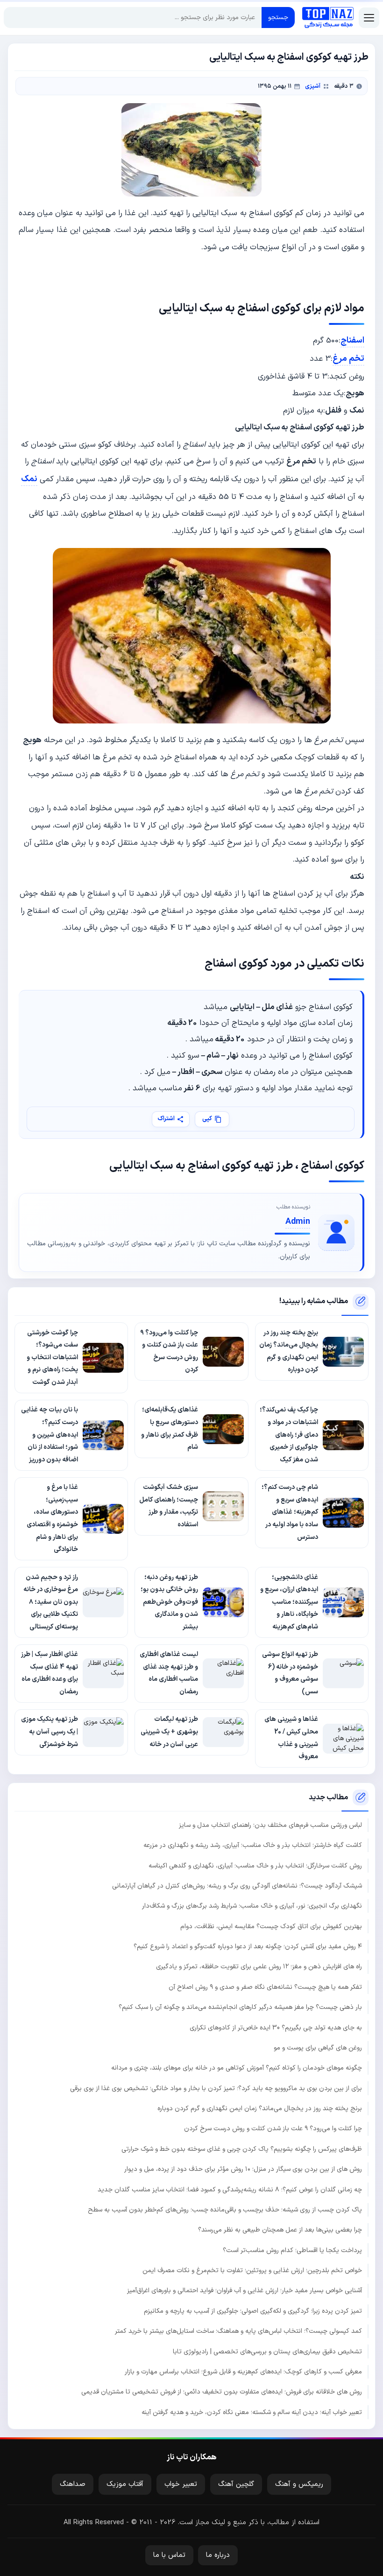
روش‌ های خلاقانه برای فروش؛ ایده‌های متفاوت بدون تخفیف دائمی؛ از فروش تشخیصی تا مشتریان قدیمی (222, 2392)
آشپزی (313, 86)
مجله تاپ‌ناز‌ (328, 18)
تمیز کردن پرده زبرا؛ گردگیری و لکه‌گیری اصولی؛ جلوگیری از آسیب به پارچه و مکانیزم (253, 2311)
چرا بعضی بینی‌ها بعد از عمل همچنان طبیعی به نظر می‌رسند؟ (280, 2230)
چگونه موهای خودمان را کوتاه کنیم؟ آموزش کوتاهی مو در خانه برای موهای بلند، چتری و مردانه (237, 2068)
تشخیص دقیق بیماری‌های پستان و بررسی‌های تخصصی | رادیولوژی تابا (267, 2352)
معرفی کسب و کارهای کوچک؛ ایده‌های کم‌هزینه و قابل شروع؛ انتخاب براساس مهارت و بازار (243, 2372)
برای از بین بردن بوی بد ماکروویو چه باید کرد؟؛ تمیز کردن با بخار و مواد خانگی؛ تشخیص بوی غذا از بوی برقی (216, 2088)
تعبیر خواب (181, 2484)
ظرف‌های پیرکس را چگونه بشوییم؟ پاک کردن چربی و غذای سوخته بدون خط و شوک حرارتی (242, 2149)
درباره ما (218, 2555)
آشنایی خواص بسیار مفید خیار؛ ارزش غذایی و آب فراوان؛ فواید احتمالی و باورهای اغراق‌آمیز (245, 2291)
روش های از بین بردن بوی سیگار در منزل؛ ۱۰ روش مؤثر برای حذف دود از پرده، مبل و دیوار (243, 2169)
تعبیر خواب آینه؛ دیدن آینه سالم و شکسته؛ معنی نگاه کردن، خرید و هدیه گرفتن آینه (252, 2412)
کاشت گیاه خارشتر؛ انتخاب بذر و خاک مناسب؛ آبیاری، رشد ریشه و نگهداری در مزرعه (253, 1845)
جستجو (278, 18)
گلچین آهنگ (236, 2484)
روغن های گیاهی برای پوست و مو (318, 2048)
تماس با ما (169, 2555)
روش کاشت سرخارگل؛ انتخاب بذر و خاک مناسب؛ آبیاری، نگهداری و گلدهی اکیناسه (255, 1866)
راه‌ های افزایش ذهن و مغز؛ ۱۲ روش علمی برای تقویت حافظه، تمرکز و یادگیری (259, 1967)
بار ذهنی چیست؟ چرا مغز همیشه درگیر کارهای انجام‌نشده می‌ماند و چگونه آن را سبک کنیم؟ (240, 2007)
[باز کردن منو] (369, 18)
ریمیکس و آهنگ (299, 2484)
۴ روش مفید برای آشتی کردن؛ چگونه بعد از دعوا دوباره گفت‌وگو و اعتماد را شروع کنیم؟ (248, 1947)
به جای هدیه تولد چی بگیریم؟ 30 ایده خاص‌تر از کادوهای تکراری (276, 2028)
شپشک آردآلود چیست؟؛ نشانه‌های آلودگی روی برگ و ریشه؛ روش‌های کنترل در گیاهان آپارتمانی (237, 1886)
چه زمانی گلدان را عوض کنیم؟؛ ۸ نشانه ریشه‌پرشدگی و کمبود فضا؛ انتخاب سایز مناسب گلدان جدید (230, 2190)
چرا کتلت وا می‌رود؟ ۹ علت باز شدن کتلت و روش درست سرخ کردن (273, 2129)
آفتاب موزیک (125, 2484)
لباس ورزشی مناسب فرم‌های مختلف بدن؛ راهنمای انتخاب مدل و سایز (270, 1825)
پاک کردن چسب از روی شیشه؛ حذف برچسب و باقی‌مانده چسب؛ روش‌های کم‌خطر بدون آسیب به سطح (225, 2210)
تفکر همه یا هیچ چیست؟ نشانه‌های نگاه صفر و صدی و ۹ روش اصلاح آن (265, 1987)
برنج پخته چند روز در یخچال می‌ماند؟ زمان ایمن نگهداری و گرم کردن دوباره (260, 2109)
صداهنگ (73, 2484)
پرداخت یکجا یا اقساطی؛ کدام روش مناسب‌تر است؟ (292, 2250)
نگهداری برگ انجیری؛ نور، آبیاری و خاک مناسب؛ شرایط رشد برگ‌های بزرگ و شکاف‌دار (252, 1906)
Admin (298, 1222)
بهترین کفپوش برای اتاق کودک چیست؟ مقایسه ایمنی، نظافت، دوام (271, 1927)
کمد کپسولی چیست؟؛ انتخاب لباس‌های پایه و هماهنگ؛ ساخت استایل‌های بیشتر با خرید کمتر (238, 2331)
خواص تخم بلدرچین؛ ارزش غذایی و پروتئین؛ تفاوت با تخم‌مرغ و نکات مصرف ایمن (252, 2271)
